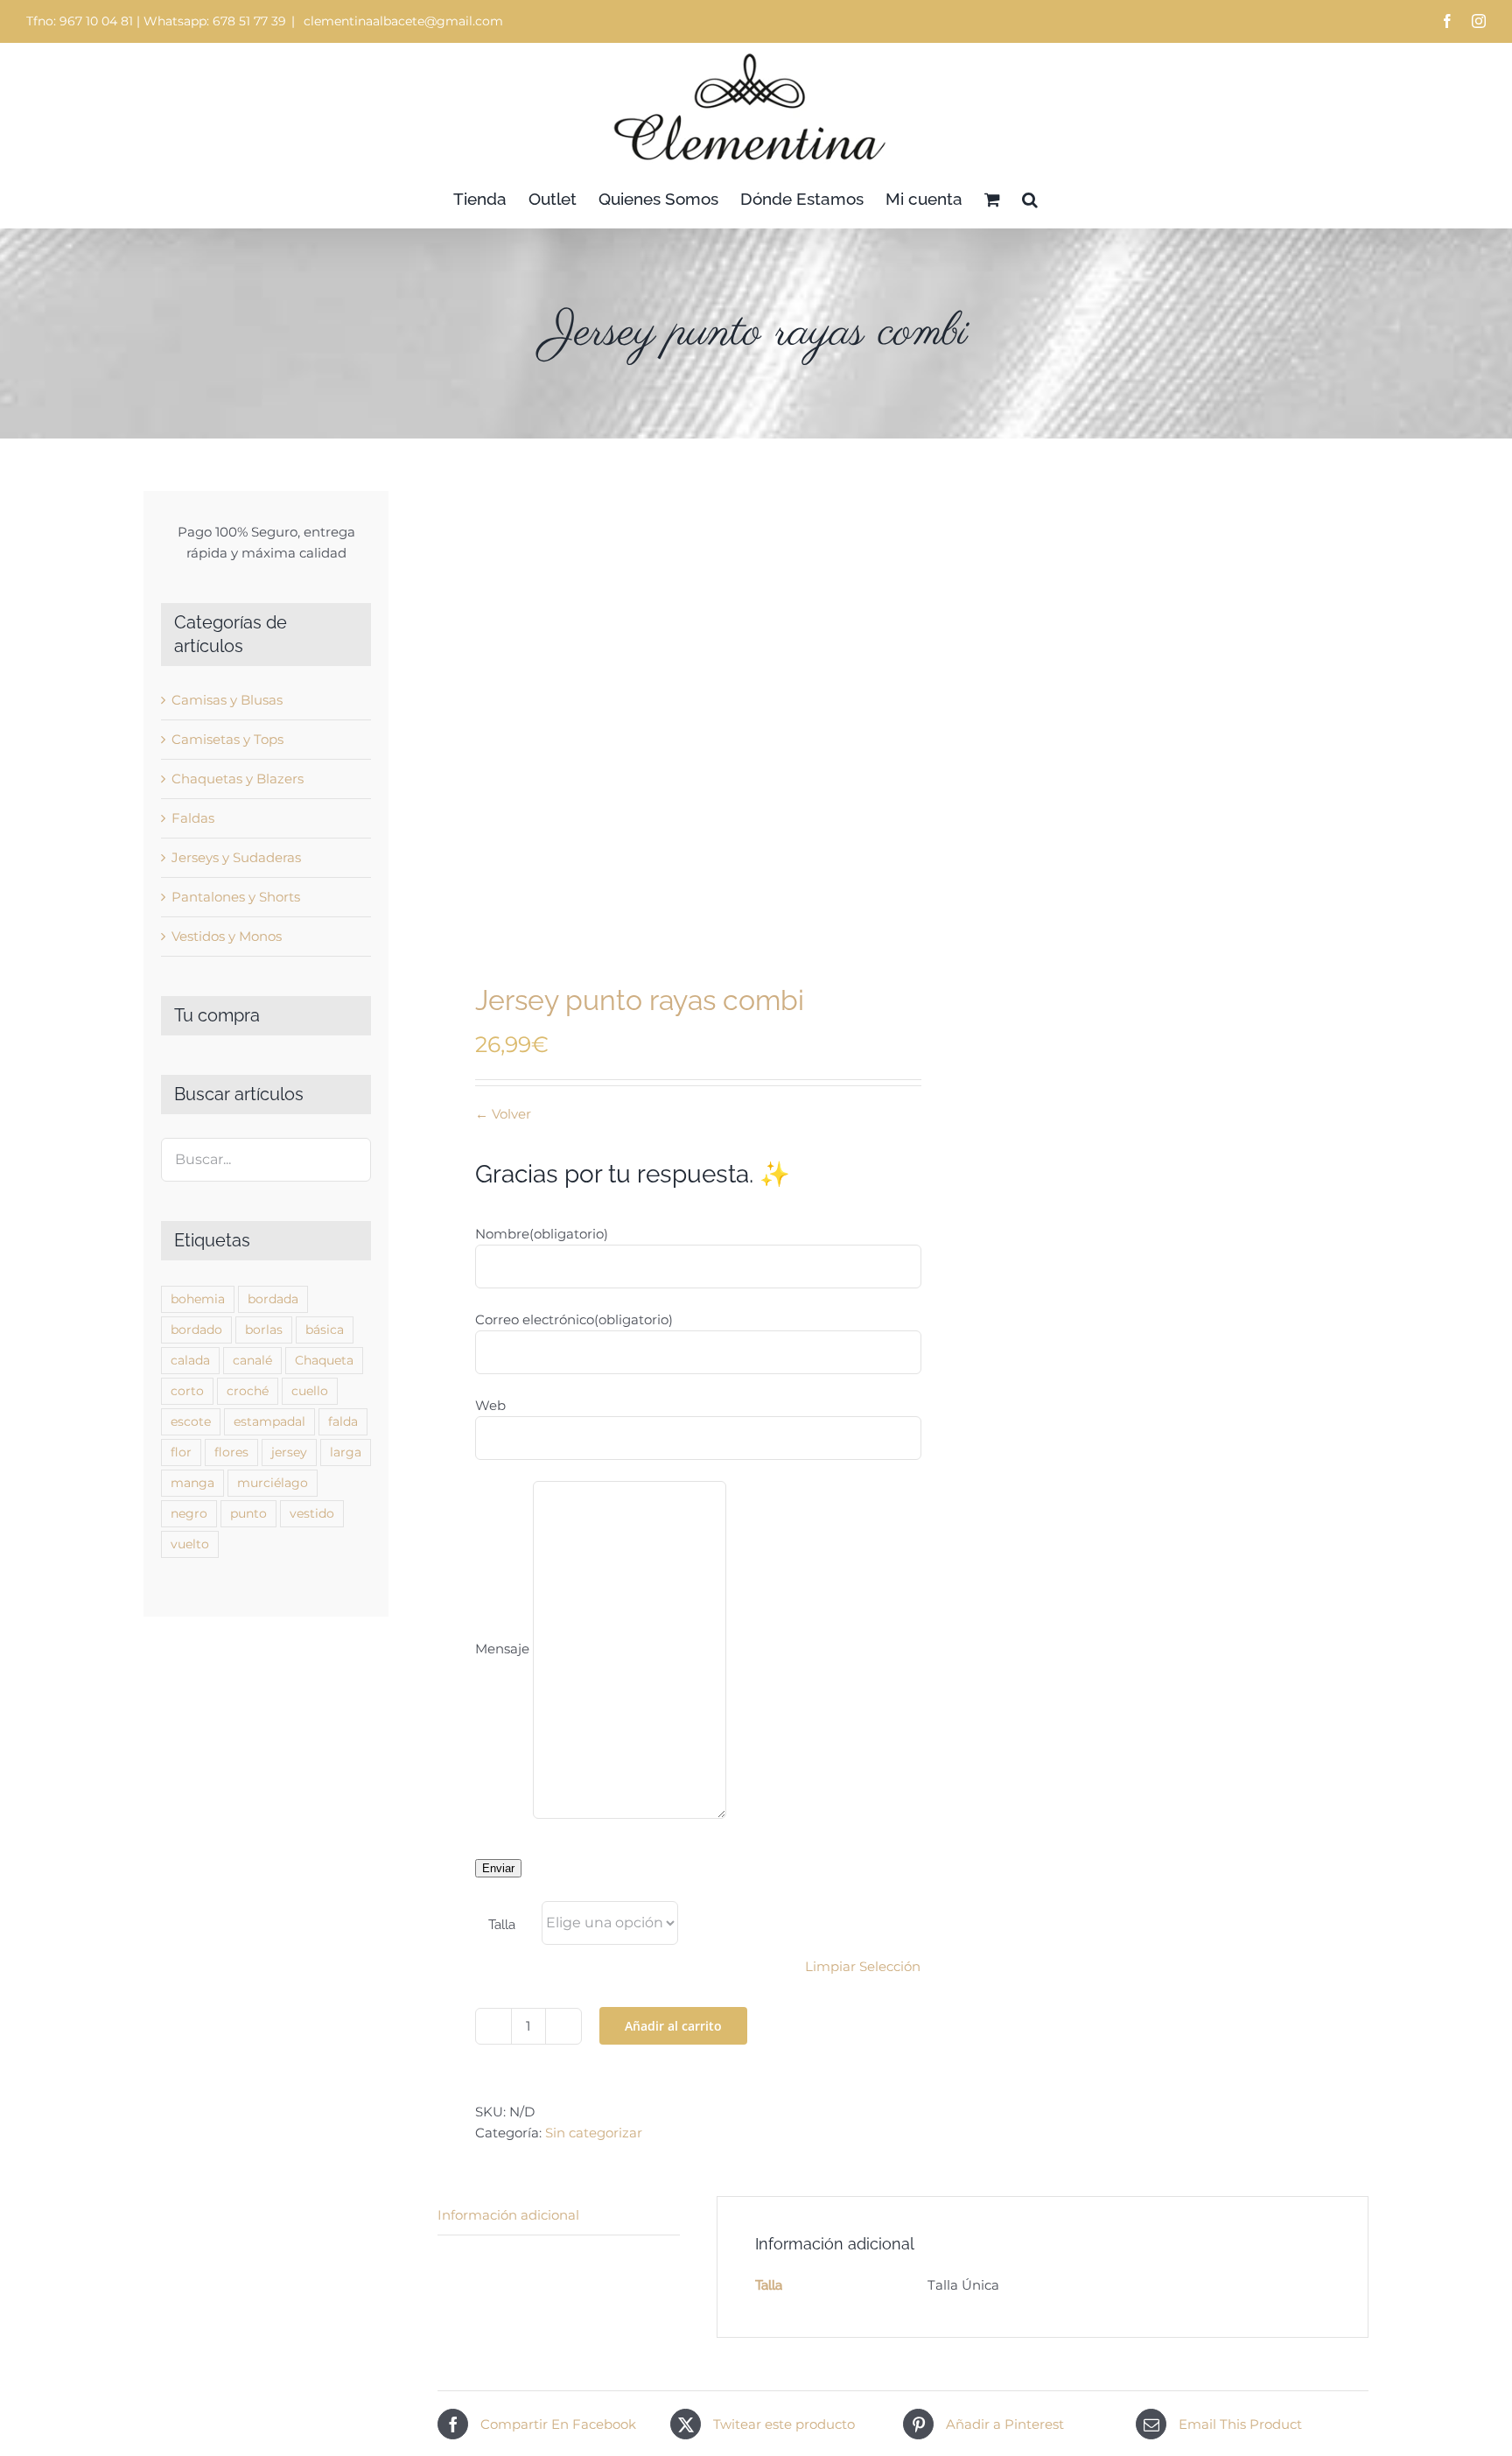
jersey (289, 1452)
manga (192, 1483)
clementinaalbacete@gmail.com (402, 21)
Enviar (498, 1868)
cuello (310, 1391)
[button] (1030, 199)
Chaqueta (324, 1360)
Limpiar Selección (863, 1966)
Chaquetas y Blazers (238, 779)
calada (190, 1360)
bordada (273, 1299)
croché (248, 1391)
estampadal (269, 1421)
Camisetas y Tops (227, 739)
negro (189, 1513)
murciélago (273, 1483)
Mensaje (502, 1649)
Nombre (542, 1234)
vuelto (190, 1544)
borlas (264, 1330)
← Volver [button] (503, 1114)
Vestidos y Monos (227, 936)
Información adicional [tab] (508, 2215)
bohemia (198, 1299)
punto (248, 1513)
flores (231, 1452)
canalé (252, 1360)
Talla (502, 1925)
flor (181, 1452)
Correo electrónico (574, 1319)
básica (325, 1330)
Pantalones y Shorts (236, 897)
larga (346, 1452)
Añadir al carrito (673, 2026)
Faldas (193, 818)
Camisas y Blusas (227, 700)
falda (343, 1421)
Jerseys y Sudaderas (236, 857)
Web (490, 1405)
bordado (196, 1330)
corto (187, 1391)
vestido (312, 1513)
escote (191, 1421)
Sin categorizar (594, 2133)
